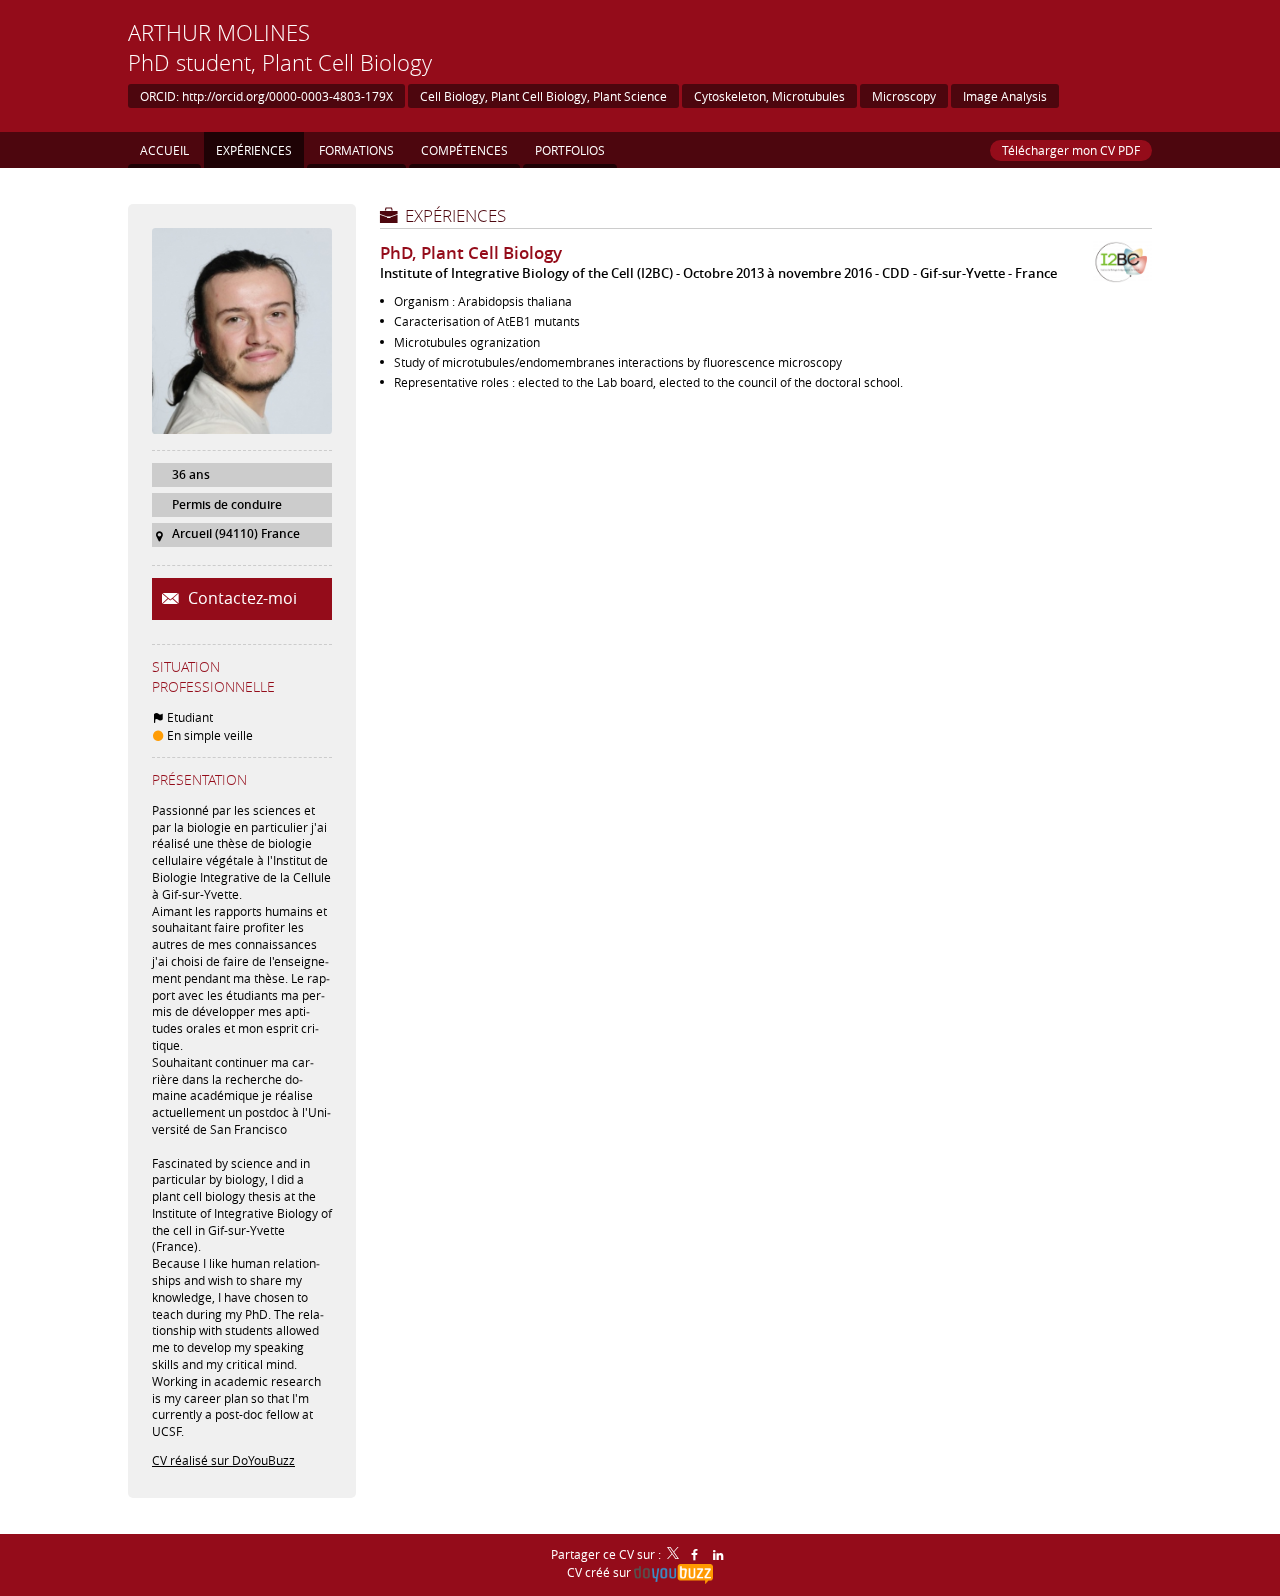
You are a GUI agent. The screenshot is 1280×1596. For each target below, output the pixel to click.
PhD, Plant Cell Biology (471, 252)
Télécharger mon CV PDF (1071, 150)
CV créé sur (600, 1572)
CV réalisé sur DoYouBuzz (223, 1460)
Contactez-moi (240, 598)
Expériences (455, 215)
